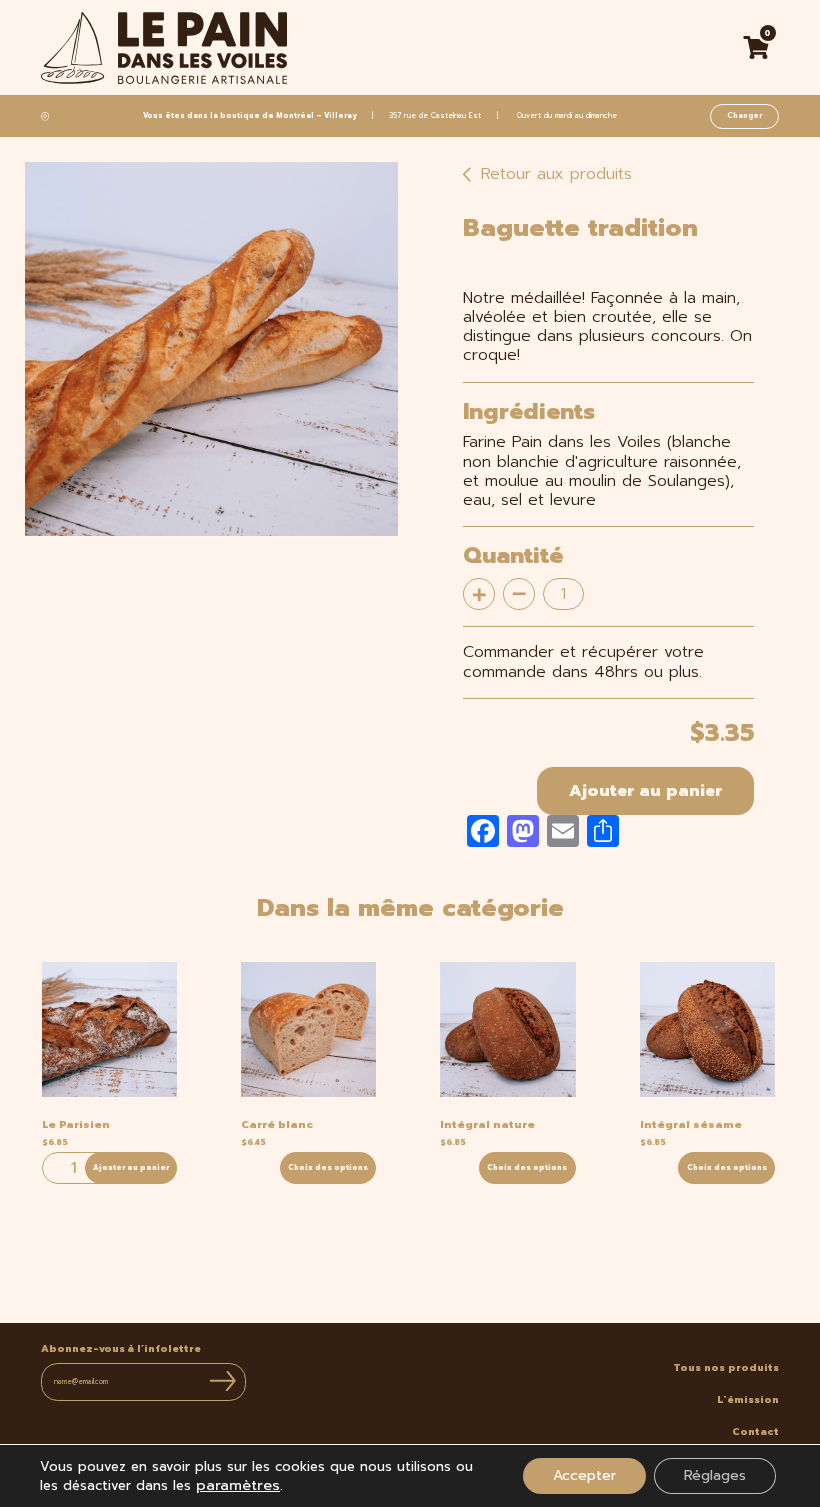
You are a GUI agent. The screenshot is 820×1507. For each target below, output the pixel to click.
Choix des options (328, 1167)
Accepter (584, 1475)
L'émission (748, 1399)
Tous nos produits (726, 1367)
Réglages (715, 1475)
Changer (744, 115)
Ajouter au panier (645, 791)
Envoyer (223, 1381)
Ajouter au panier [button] (131, 1167)
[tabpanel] (212, 349)
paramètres (238, 1485)
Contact (755, 1431)
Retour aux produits (553, 174)
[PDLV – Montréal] (164, 48)
